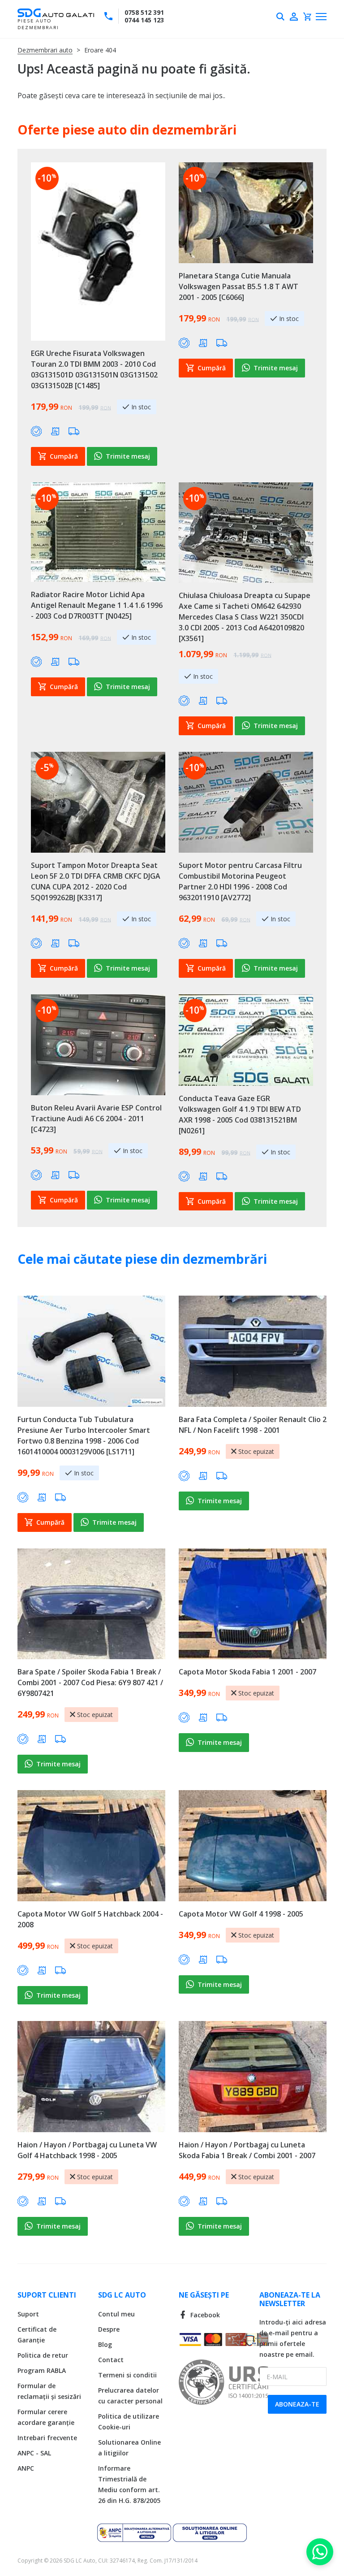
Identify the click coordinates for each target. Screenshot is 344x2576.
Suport (28, 2314)
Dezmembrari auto (45, 50)
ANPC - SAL (34, 2453)
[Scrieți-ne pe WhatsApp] (320, 2552)
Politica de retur (43, 2355)
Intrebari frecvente (47, 2438)
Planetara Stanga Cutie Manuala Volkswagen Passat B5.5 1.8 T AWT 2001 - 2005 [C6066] (239, 286)
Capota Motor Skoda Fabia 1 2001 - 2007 (247, 1672)
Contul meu (116, 2314)
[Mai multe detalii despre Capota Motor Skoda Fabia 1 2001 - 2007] (253, 1604)
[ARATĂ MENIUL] (321, 17)
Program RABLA (42, 2370)
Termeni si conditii (127, 2375)
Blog (105, 2344)
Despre (109, 2329)
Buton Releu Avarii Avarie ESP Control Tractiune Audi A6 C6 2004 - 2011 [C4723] (96, 1119)
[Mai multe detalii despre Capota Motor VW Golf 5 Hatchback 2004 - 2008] (91, 1846)
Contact (111, 2360)
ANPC (26, 2468)
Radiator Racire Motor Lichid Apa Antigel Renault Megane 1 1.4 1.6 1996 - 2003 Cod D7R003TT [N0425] (97, 605)
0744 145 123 (144, 20)
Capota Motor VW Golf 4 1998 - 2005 (241, 1914)
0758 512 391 (144, 12)
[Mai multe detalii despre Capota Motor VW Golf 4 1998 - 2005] (253, 1846)
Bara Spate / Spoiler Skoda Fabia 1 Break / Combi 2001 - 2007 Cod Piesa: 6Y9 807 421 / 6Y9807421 (90, 1683)
